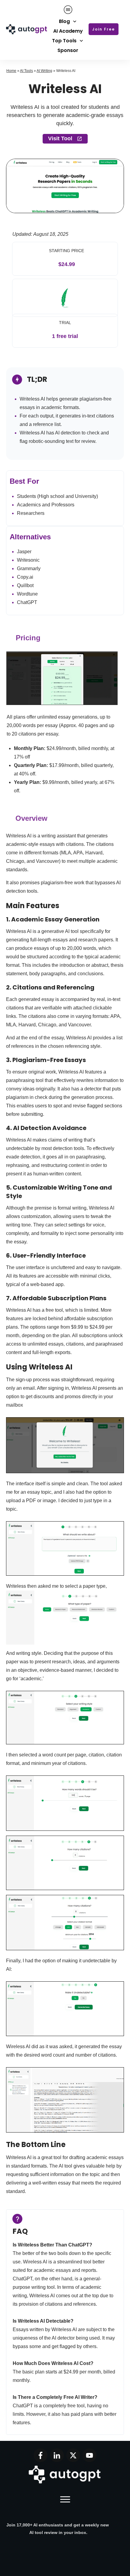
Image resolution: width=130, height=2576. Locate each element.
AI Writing (44, 71)
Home (11, 71)
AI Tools (26, 71)
